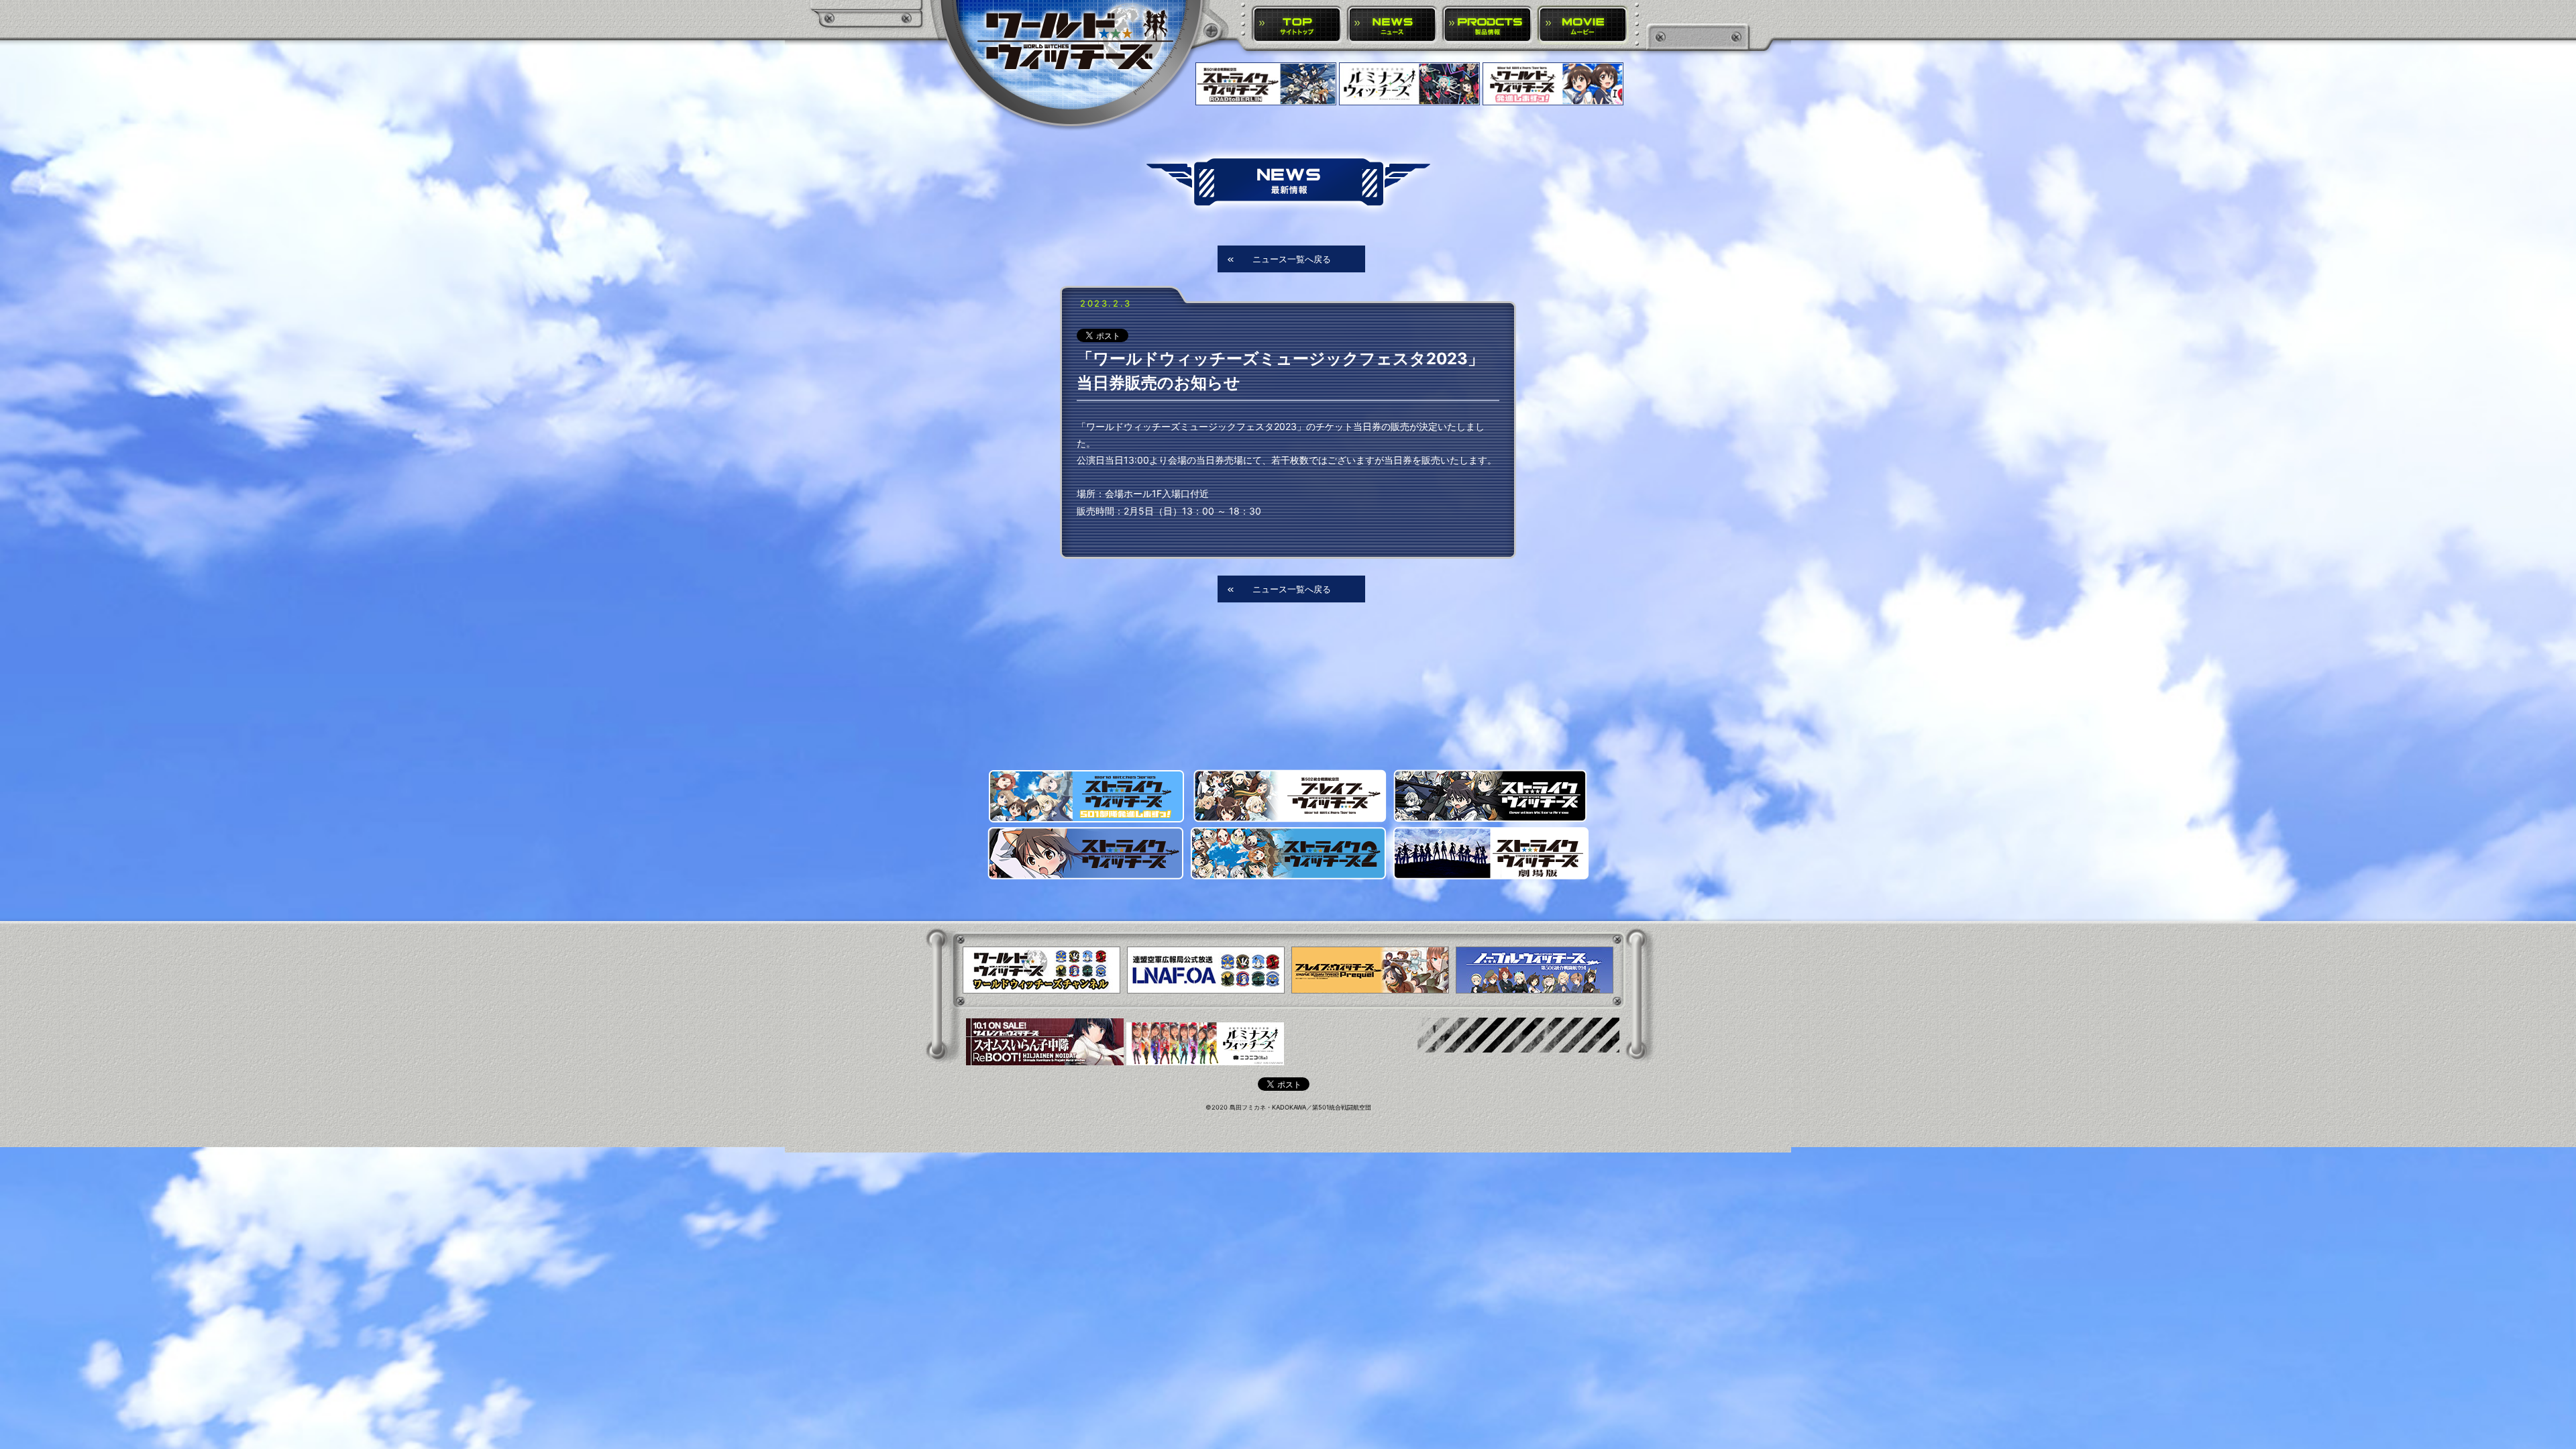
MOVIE (1583, 25)
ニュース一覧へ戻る (1292, 259)
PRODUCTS (1488, 25)
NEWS (1392, 25)
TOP (1297, 25)
